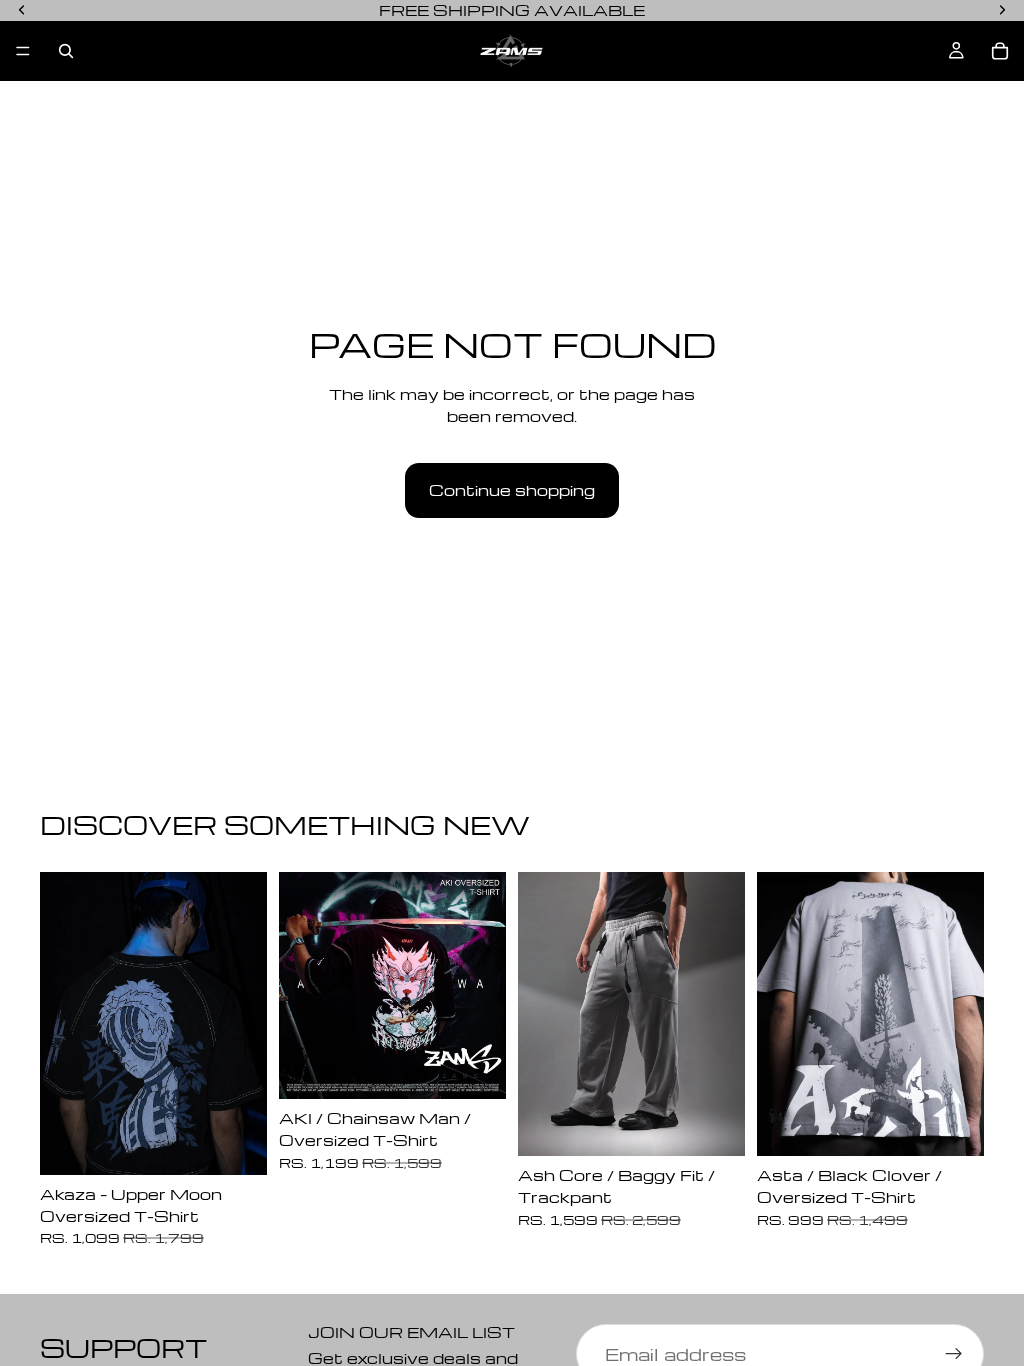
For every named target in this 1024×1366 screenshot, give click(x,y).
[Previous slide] (62, 1023)
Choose (253, 1144)
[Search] (66, 51)
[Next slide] (245, 1023)
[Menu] (23, 51)
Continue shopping (512, 490)
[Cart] (1000, 51)
